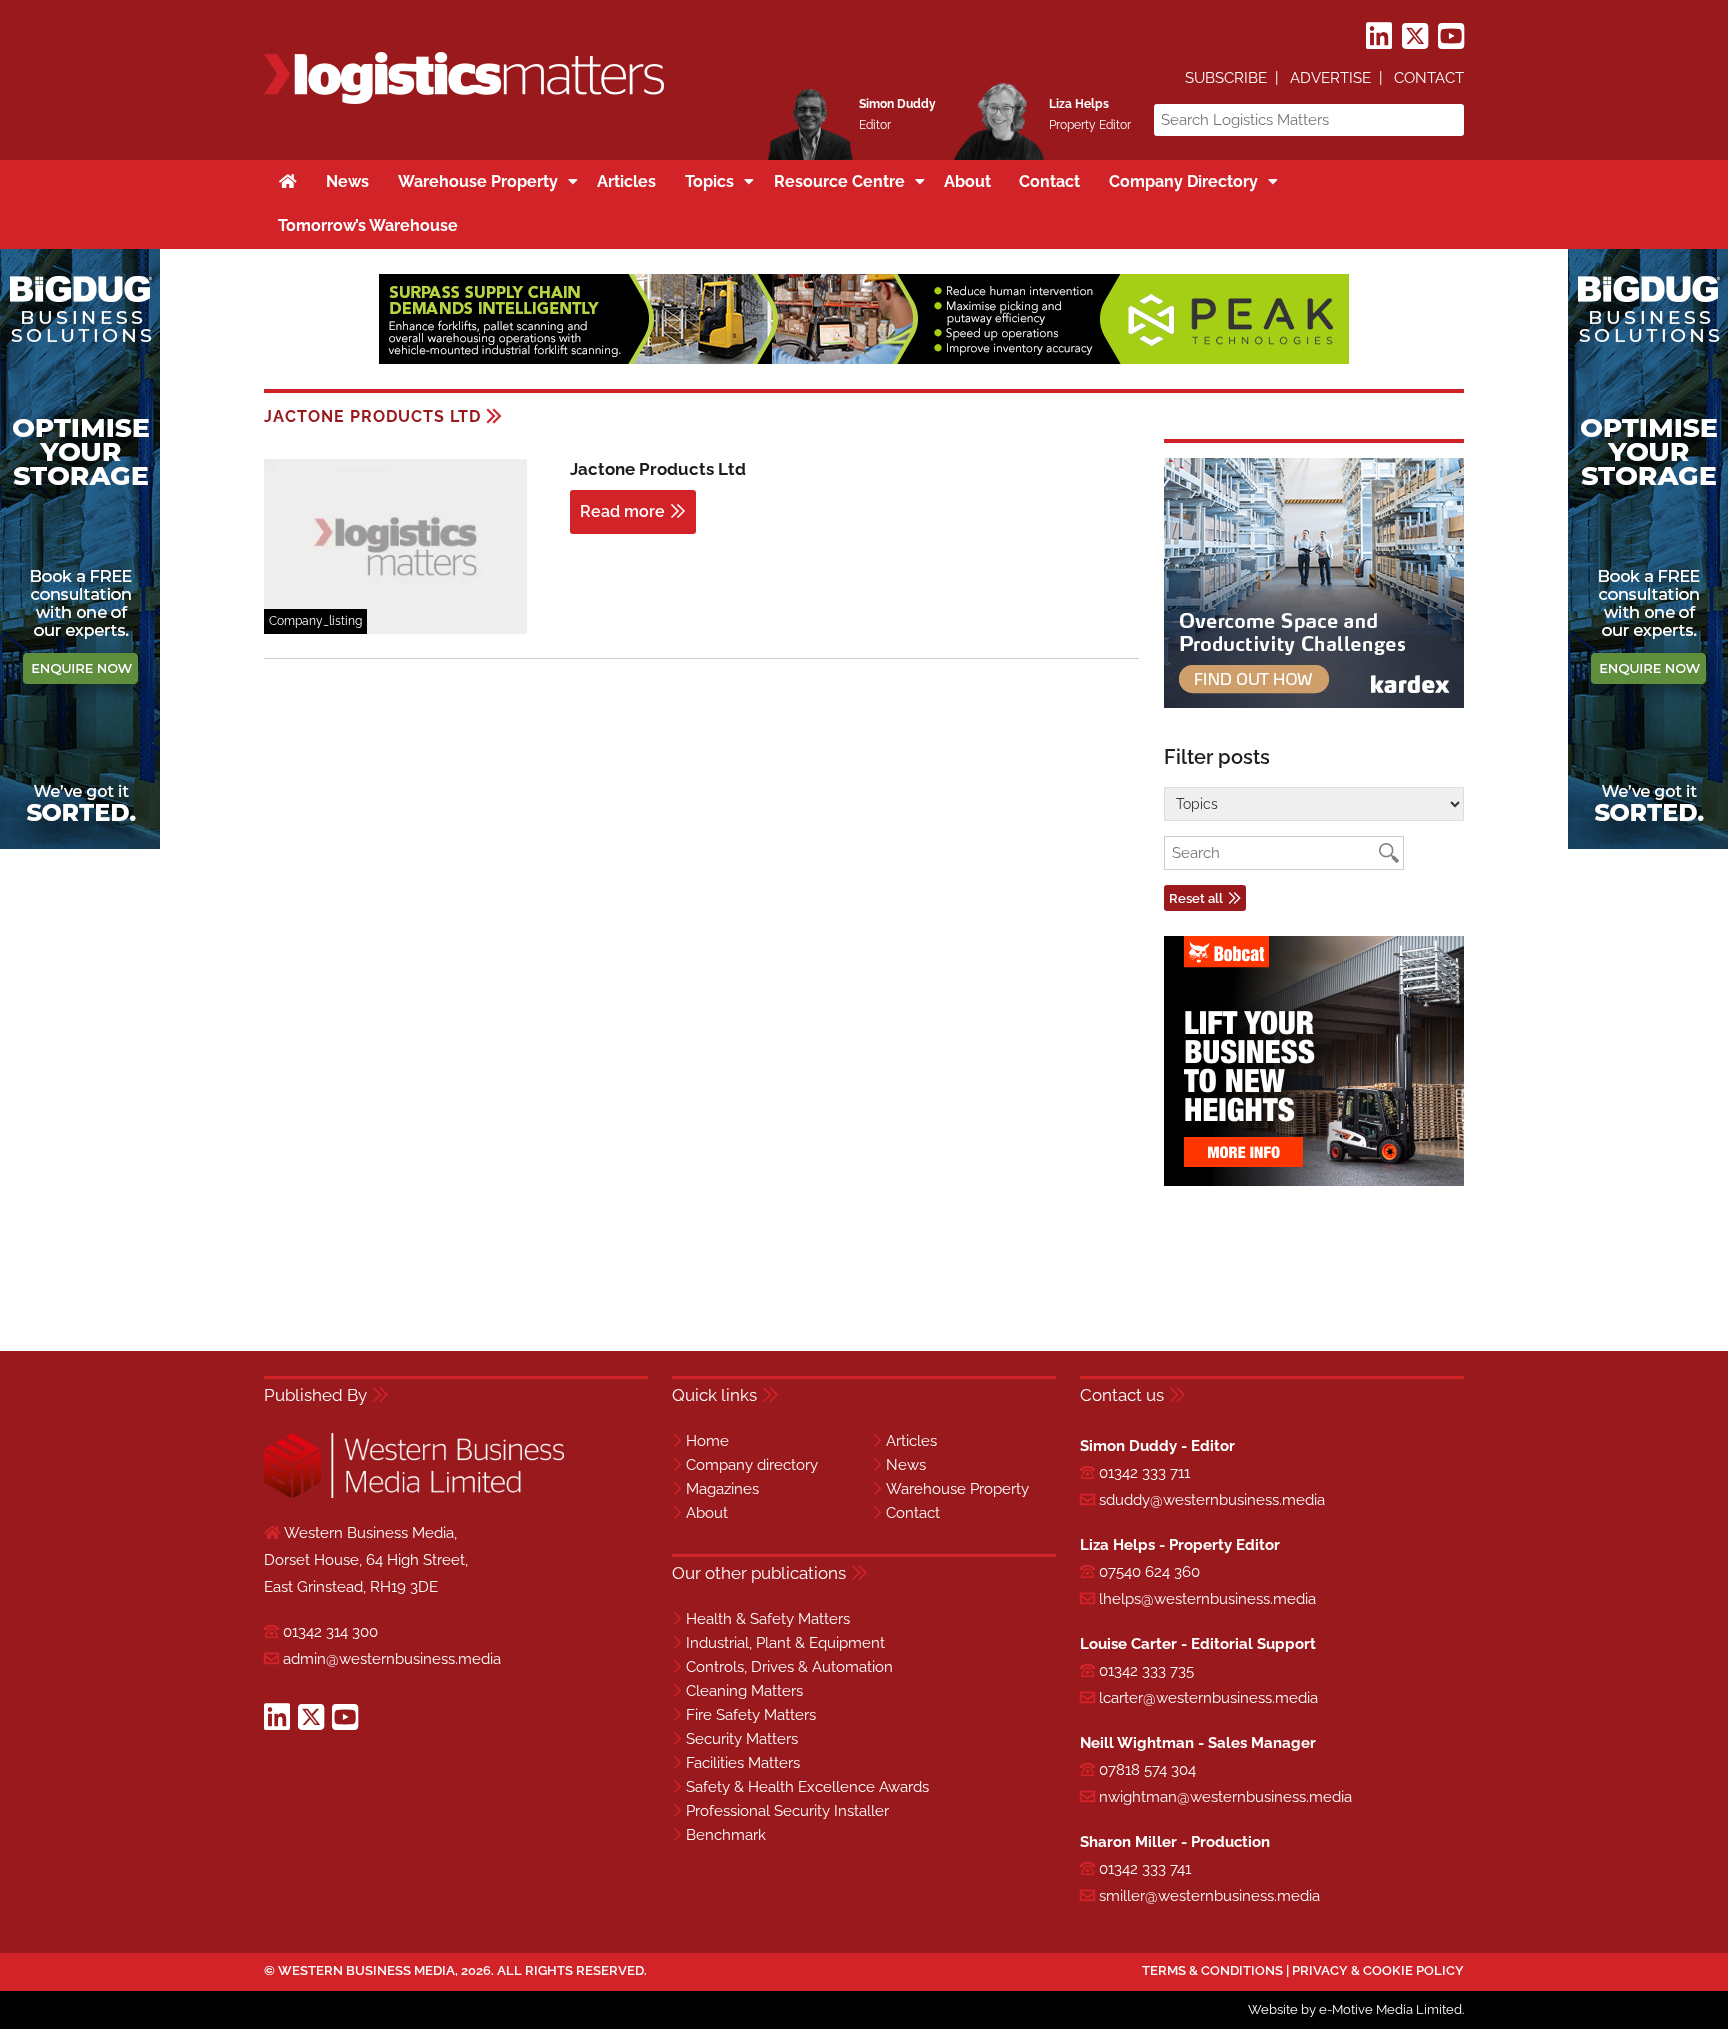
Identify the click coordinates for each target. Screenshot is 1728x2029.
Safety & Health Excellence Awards (807, 1787)
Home (707, 1441)
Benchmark (726, 1835)
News (906, 1465)
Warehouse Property (957, 1489)
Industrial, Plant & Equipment (785, 1643)
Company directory (752, 1465)
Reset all (1196, 898)
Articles (911, 1441)
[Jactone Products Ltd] (395, 630)
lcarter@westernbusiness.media (1208, 1698)
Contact (1429, 78)
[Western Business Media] (414, 1494)
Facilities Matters (743, 1763)
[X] (1415, 37)
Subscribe (1226, 78)
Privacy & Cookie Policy (1378, 1970)
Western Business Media (366, 1970)
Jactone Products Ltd (658, 469)
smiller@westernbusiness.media (1209, 1896)
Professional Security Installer (787, 1811)
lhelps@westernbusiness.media (1207, 1599)
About (707, 1513)
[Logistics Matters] (464, 100)
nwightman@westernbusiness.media (1225, 1797)
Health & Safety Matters (768, 1619)
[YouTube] (1451, 37)
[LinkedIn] (1379, 37)
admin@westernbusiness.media (392, 1659)
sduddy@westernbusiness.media (1212, 1500)
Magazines (722, 1489)
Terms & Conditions (1212, 1970)
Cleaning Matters (744, 1691)
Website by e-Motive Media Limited (1355, 2009)
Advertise (1330, 78)
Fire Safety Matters (751, 1715)
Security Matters (742, 1739)
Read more (622, 511)
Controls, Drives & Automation (789, 1667)
